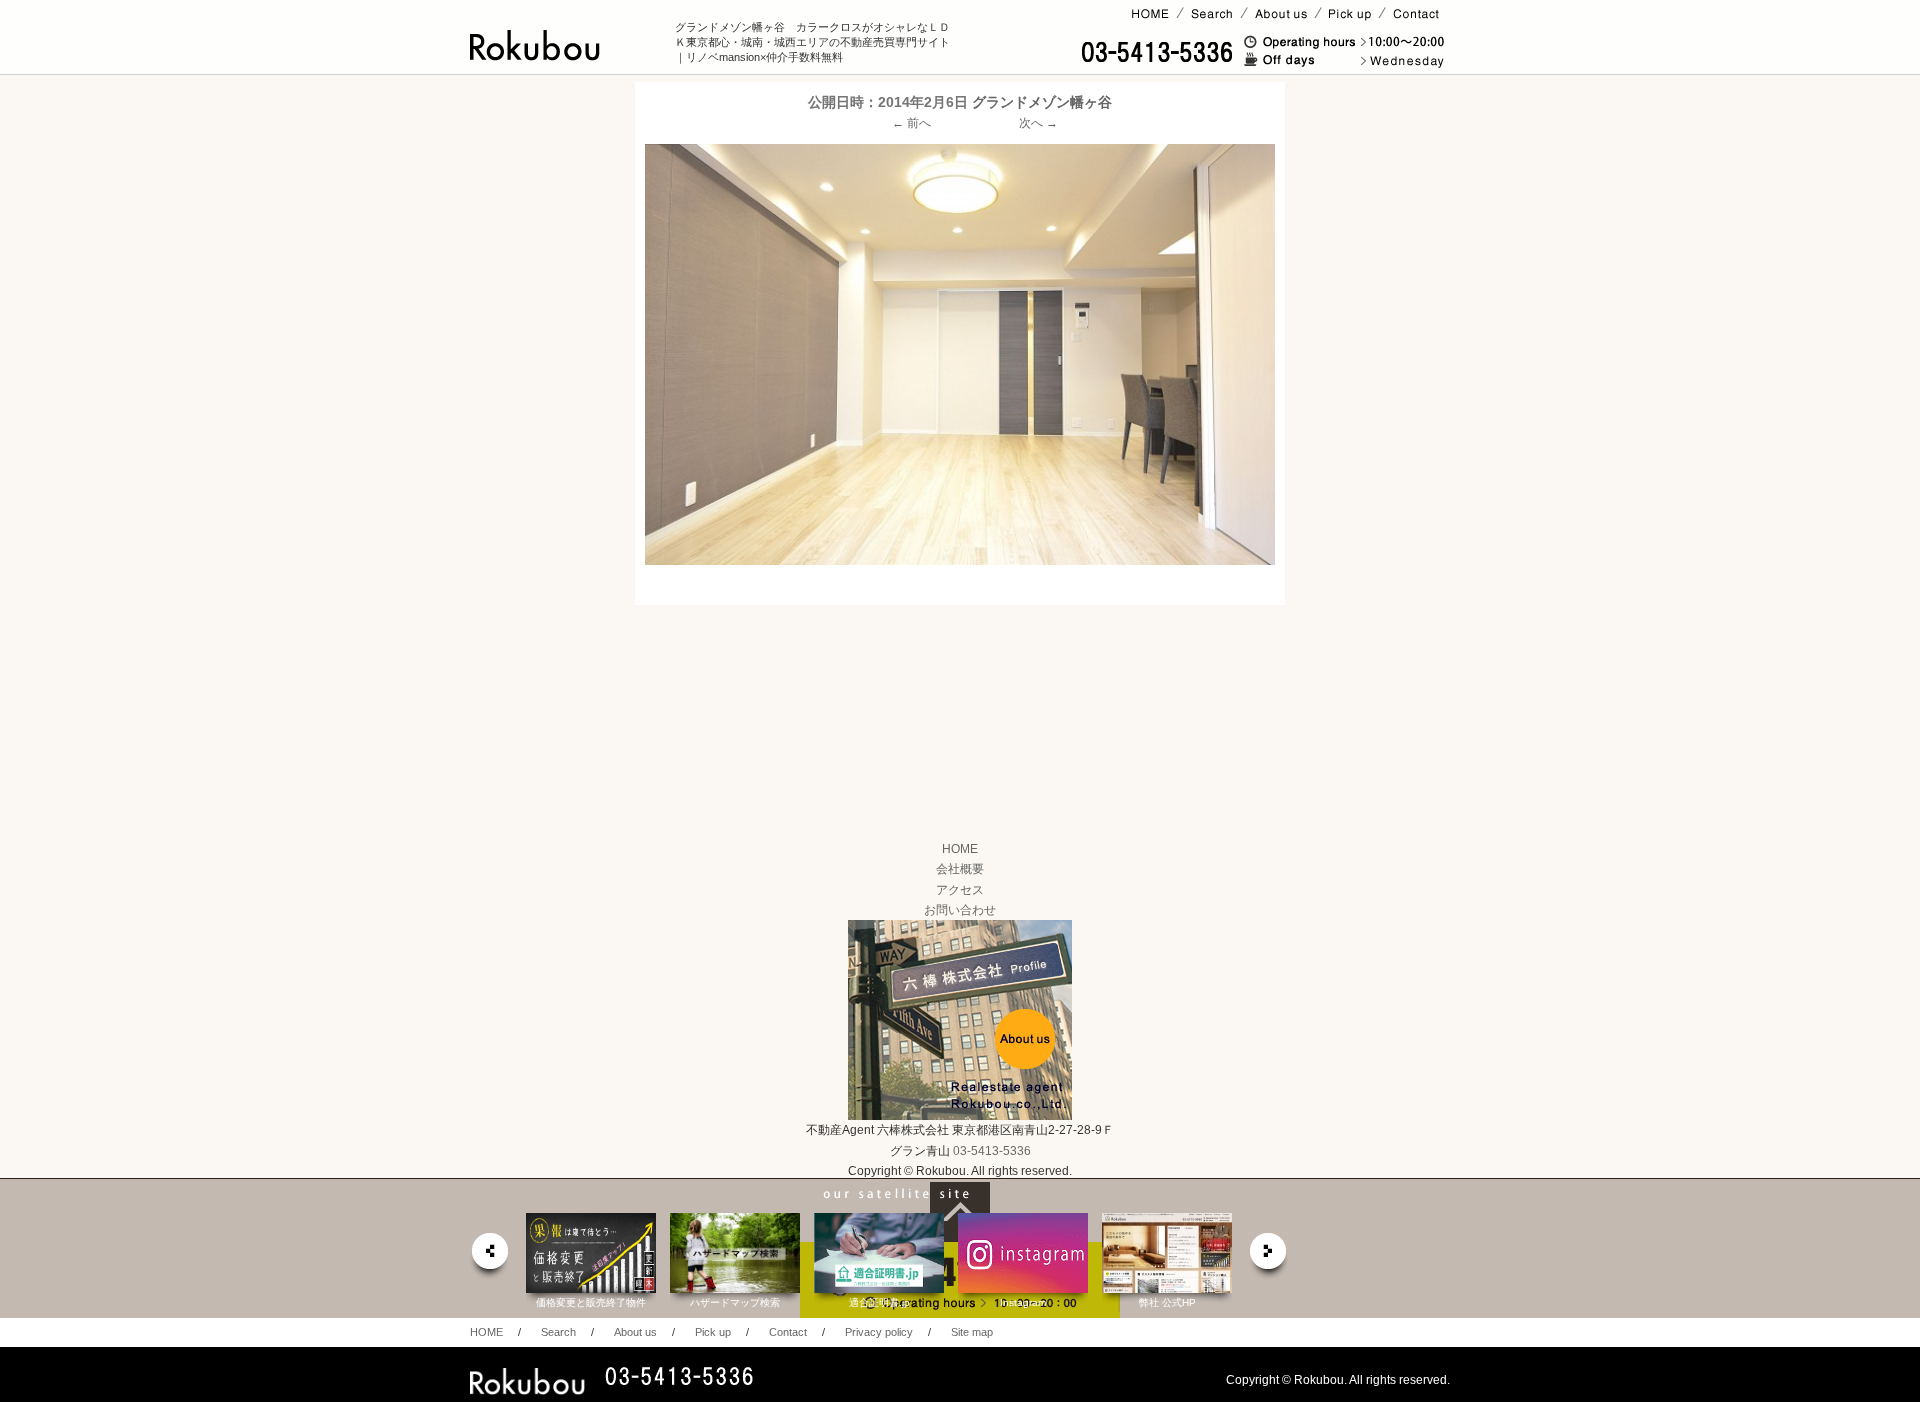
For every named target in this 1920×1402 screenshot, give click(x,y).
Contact (788, 1332)
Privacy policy (879, 1332)
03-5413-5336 (992, 1151)
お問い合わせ (960, 910)
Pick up (713, 1332)
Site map (972, 1332)
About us (635, 1332)
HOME (960, 849)
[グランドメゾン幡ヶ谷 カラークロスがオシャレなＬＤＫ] (960, 354)
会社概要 (960, 869)
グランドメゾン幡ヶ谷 (1042, 102)
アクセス (960, 890)
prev (489, 1256)
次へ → (1038, 123)
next (1269, 1256)
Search (558, 1332)
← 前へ (911, 123)
